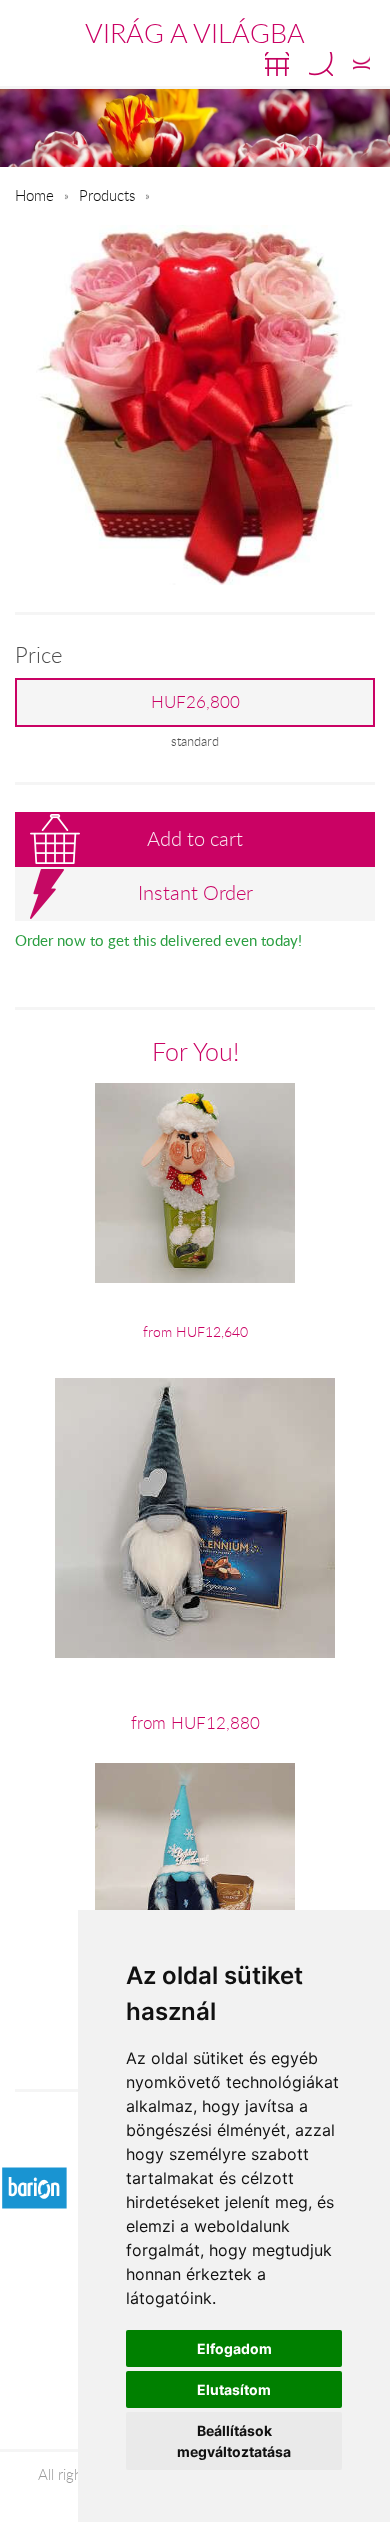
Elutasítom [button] (234, 2389)
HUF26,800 (195, 702)
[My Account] (361, 64)
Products (107, 195)
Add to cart (195, 838)
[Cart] (277, 64)
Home (34, 195)
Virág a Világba (195, 33)
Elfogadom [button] (234, 2348)
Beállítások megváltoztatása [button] (234, 2441)
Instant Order (195, 892)
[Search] (321, 64)
